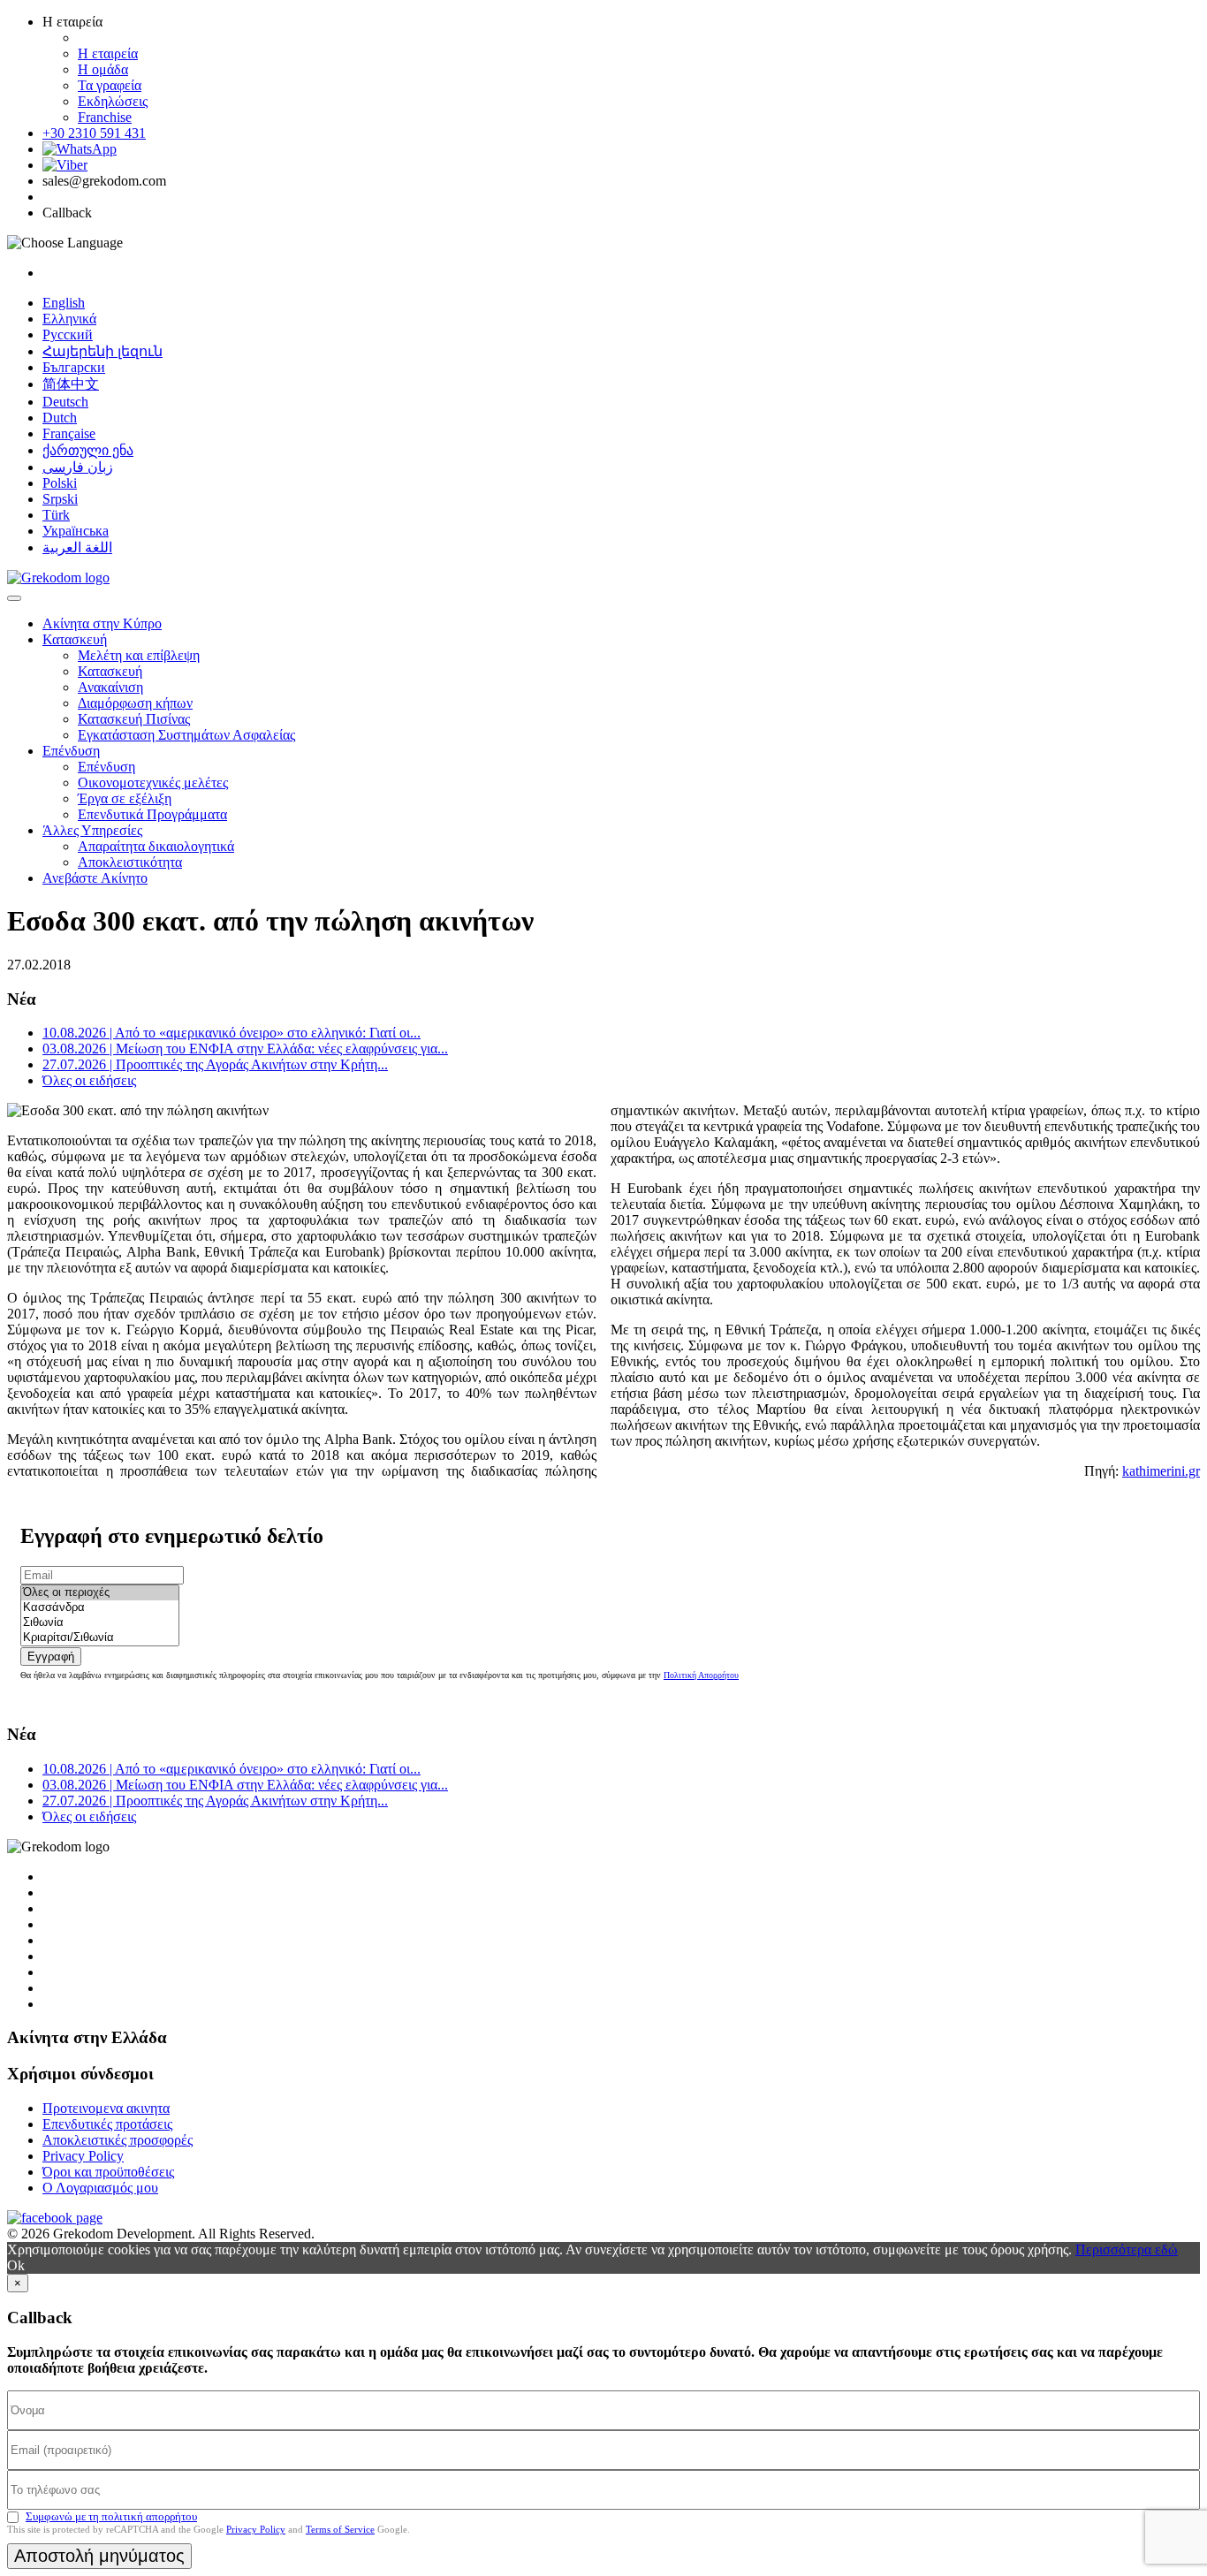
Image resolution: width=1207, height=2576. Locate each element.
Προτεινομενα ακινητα (106, 2108)
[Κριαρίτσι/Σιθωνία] (100, 1638)
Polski (60, 483)
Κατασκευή (75, 639)
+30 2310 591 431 (94, 133)
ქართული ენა (88, 450)
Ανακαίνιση (110, 687)
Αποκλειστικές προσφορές (118, 2140)
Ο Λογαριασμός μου (100, 2188)
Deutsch (65, 402)
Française (69, 433)
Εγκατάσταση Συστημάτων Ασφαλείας (186, 735)
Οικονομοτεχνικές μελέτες (153, 783)
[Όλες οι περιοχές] (100, 1593)
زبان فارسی (78, 467)
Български (74, 367)
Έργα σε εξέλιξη (125, 798)
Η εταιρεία (108, 53)
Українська (76, 531)
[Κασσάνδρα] (100, 1608)
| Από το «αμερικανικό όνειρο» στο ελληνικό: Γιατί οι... (232, 1033)
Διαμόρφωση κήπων (135, 703)
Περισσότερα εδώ (1127, 2249)
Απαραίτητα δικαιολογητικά (156, 846)
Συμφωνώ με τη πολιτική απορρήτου (111, 2516)
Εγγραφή (51, 1657)
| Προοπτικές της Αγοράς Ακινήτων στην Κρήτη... (215, 1064)
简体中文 (71, 384)
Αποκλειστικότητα (130, 862)
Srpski (60, 499)
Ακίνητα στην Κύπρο (102, 623)
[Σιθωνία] (100, 1623)
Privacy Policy (83, 2156)
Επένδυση (71, 751)
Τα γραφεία (110, 85)
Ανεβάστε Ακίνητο (95, 878)
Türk (56, 515)
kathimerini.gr (1161, 1471)
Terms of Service (340, 2529)
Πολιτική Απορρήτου (701, 1675)
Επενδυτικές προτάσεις (107, 2124)
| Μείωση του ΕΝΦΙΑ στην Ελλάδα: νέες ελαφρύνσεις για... (245, 1049)
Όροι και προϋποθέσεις (108, 2172)
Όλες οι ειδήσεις (89, 1080)
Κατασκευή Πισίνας (134, 719)
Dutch (60, 418)
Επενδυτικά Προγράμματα (152, 814)
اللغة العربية (77, 547)
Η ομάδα (103, 69)
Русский (68, 334)
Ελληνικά (69, 319)
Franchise (105, 117)
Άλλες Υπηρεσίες (92, 830)
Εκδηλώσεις (113, 101)
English (64, 303)
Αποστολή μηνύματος (99, 2556)
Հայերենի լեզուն (102, 351)
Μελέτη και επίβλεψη (139, 655)
